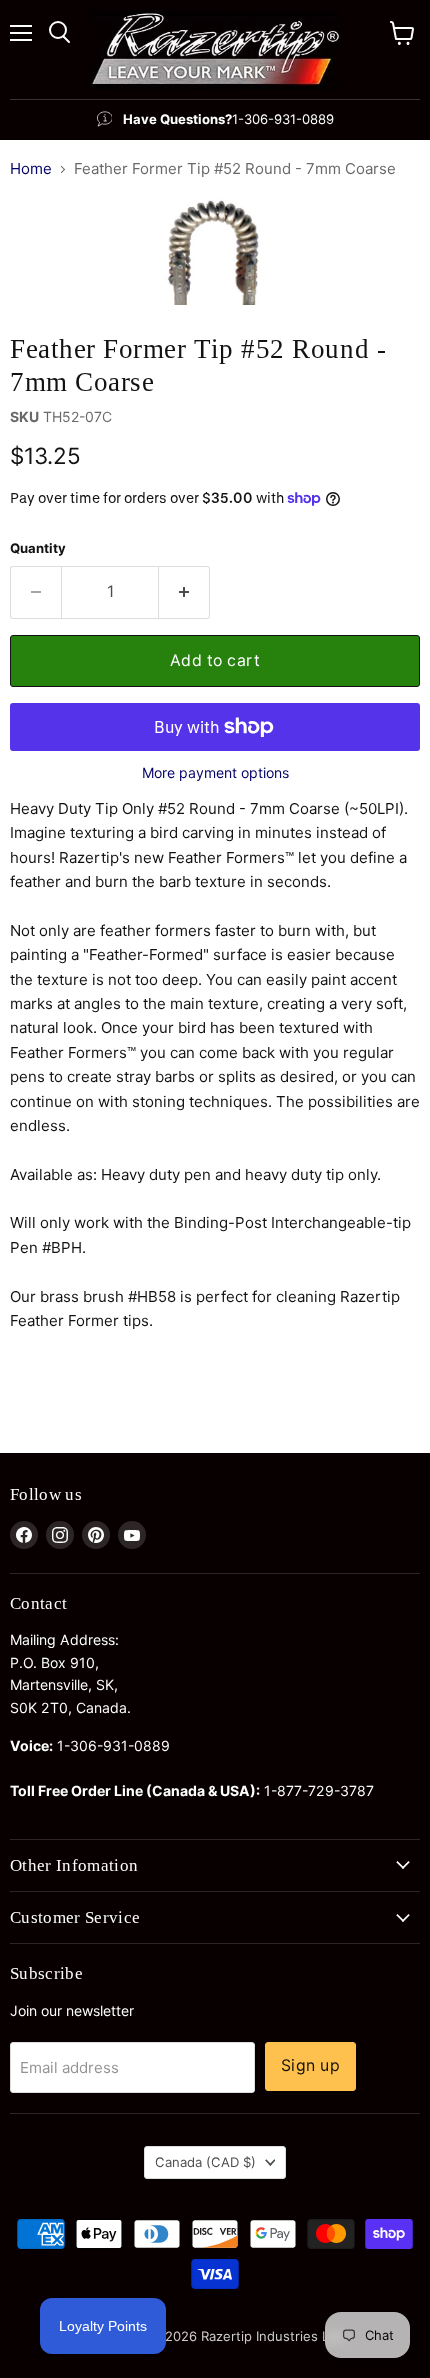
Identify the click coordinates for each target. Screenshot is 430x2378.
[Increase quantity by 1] (184, 592)
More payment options (215, 773)
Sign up (310, 2065)
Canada (205, 2162)
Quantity (38, 548)
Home (31, 168)
